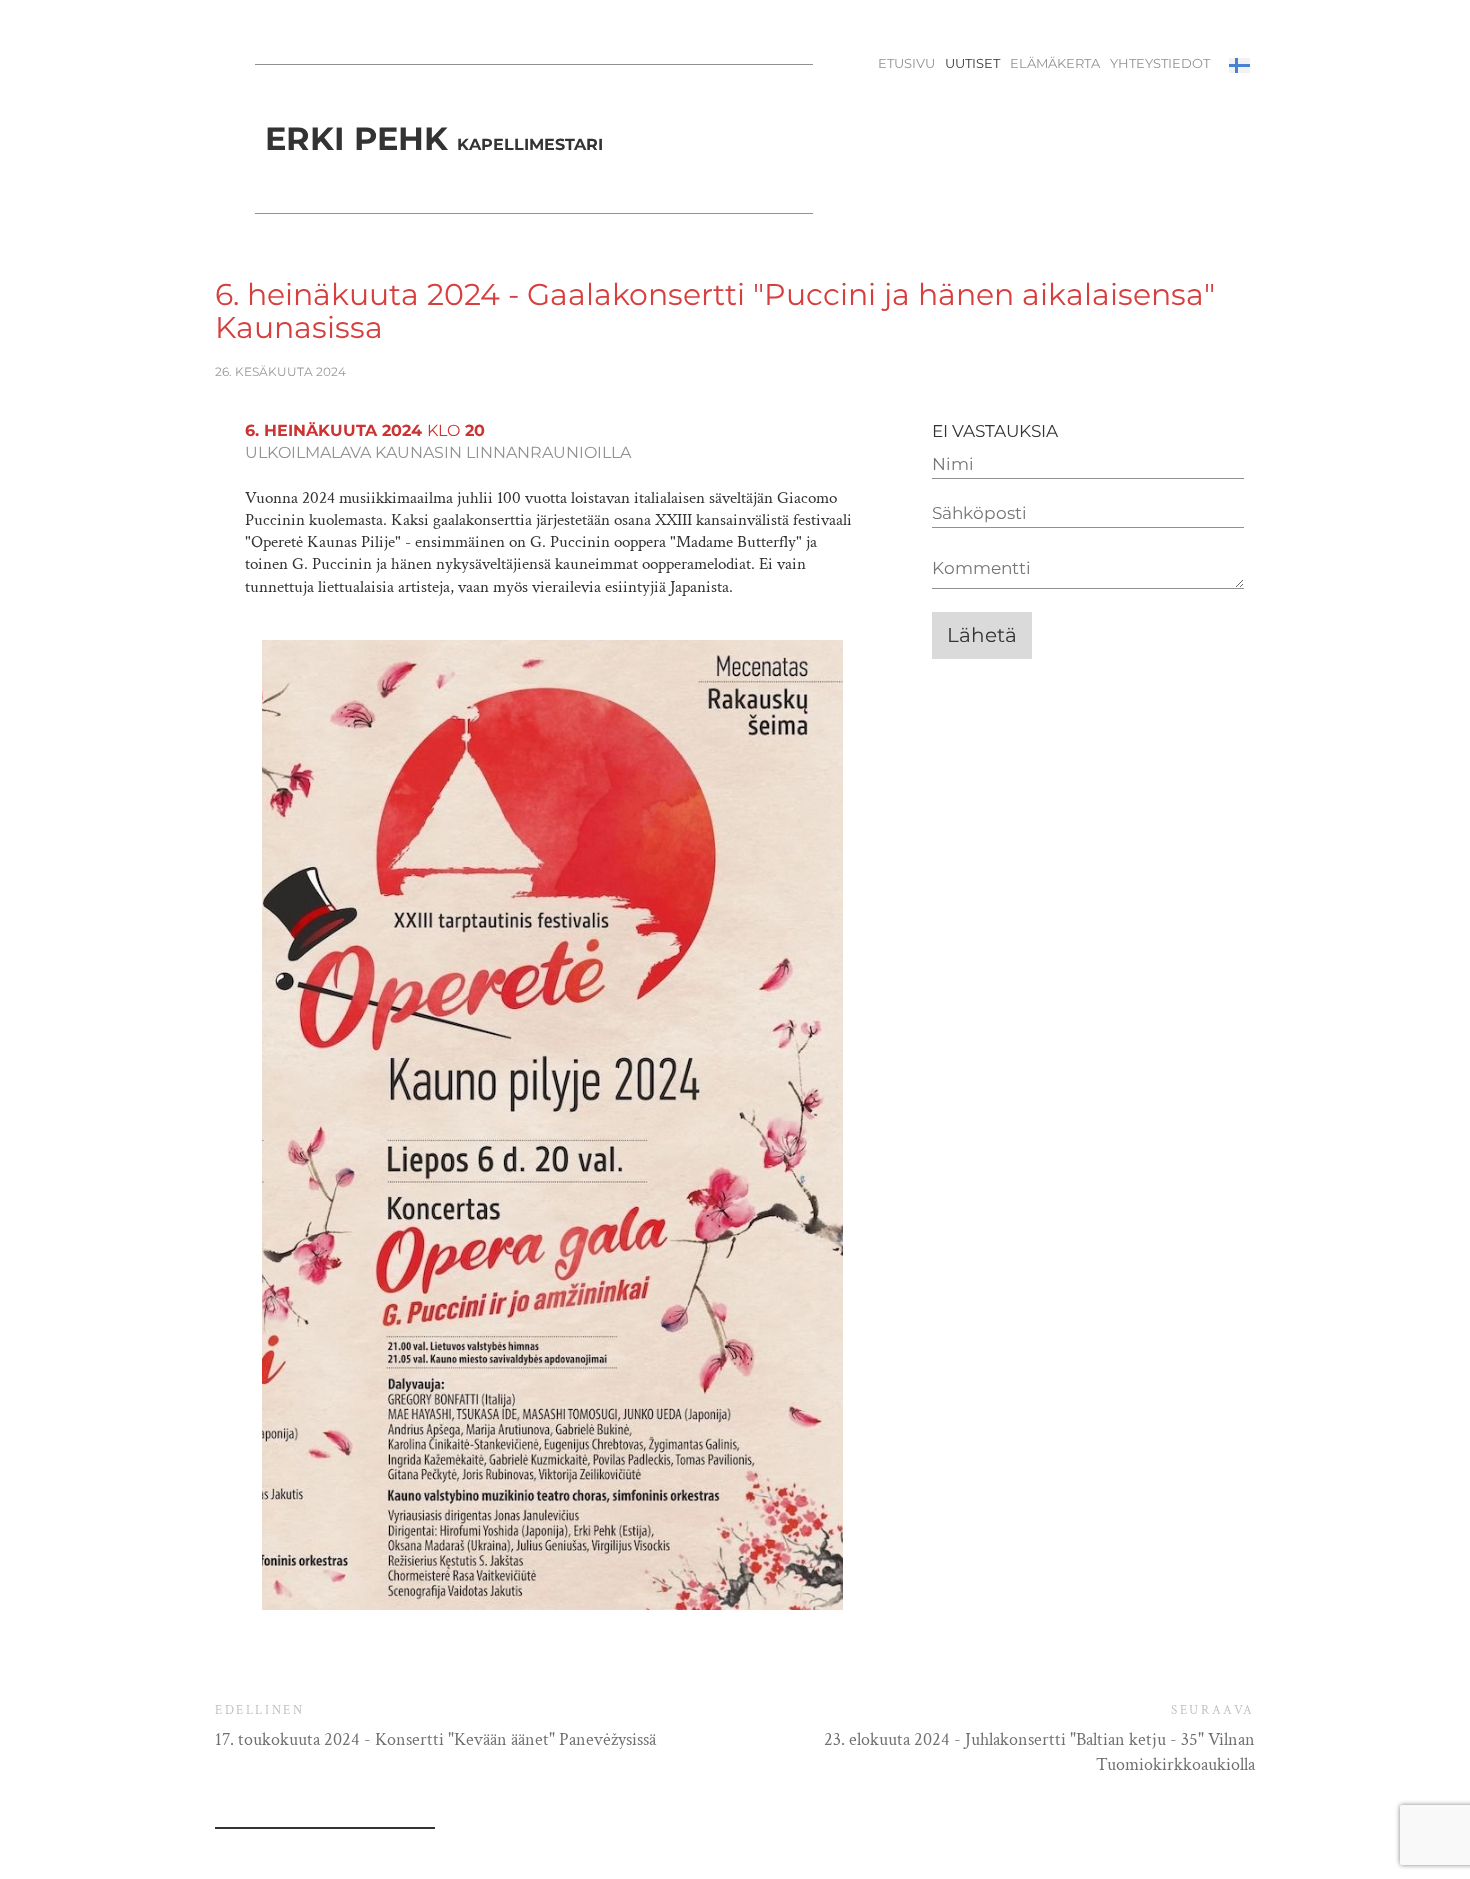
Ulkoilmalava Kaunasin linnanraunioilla (438, 452)
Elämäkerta (1055, 63)
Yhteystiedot (1160, 63)
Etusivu (906, 63)
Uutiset (972, 63)
